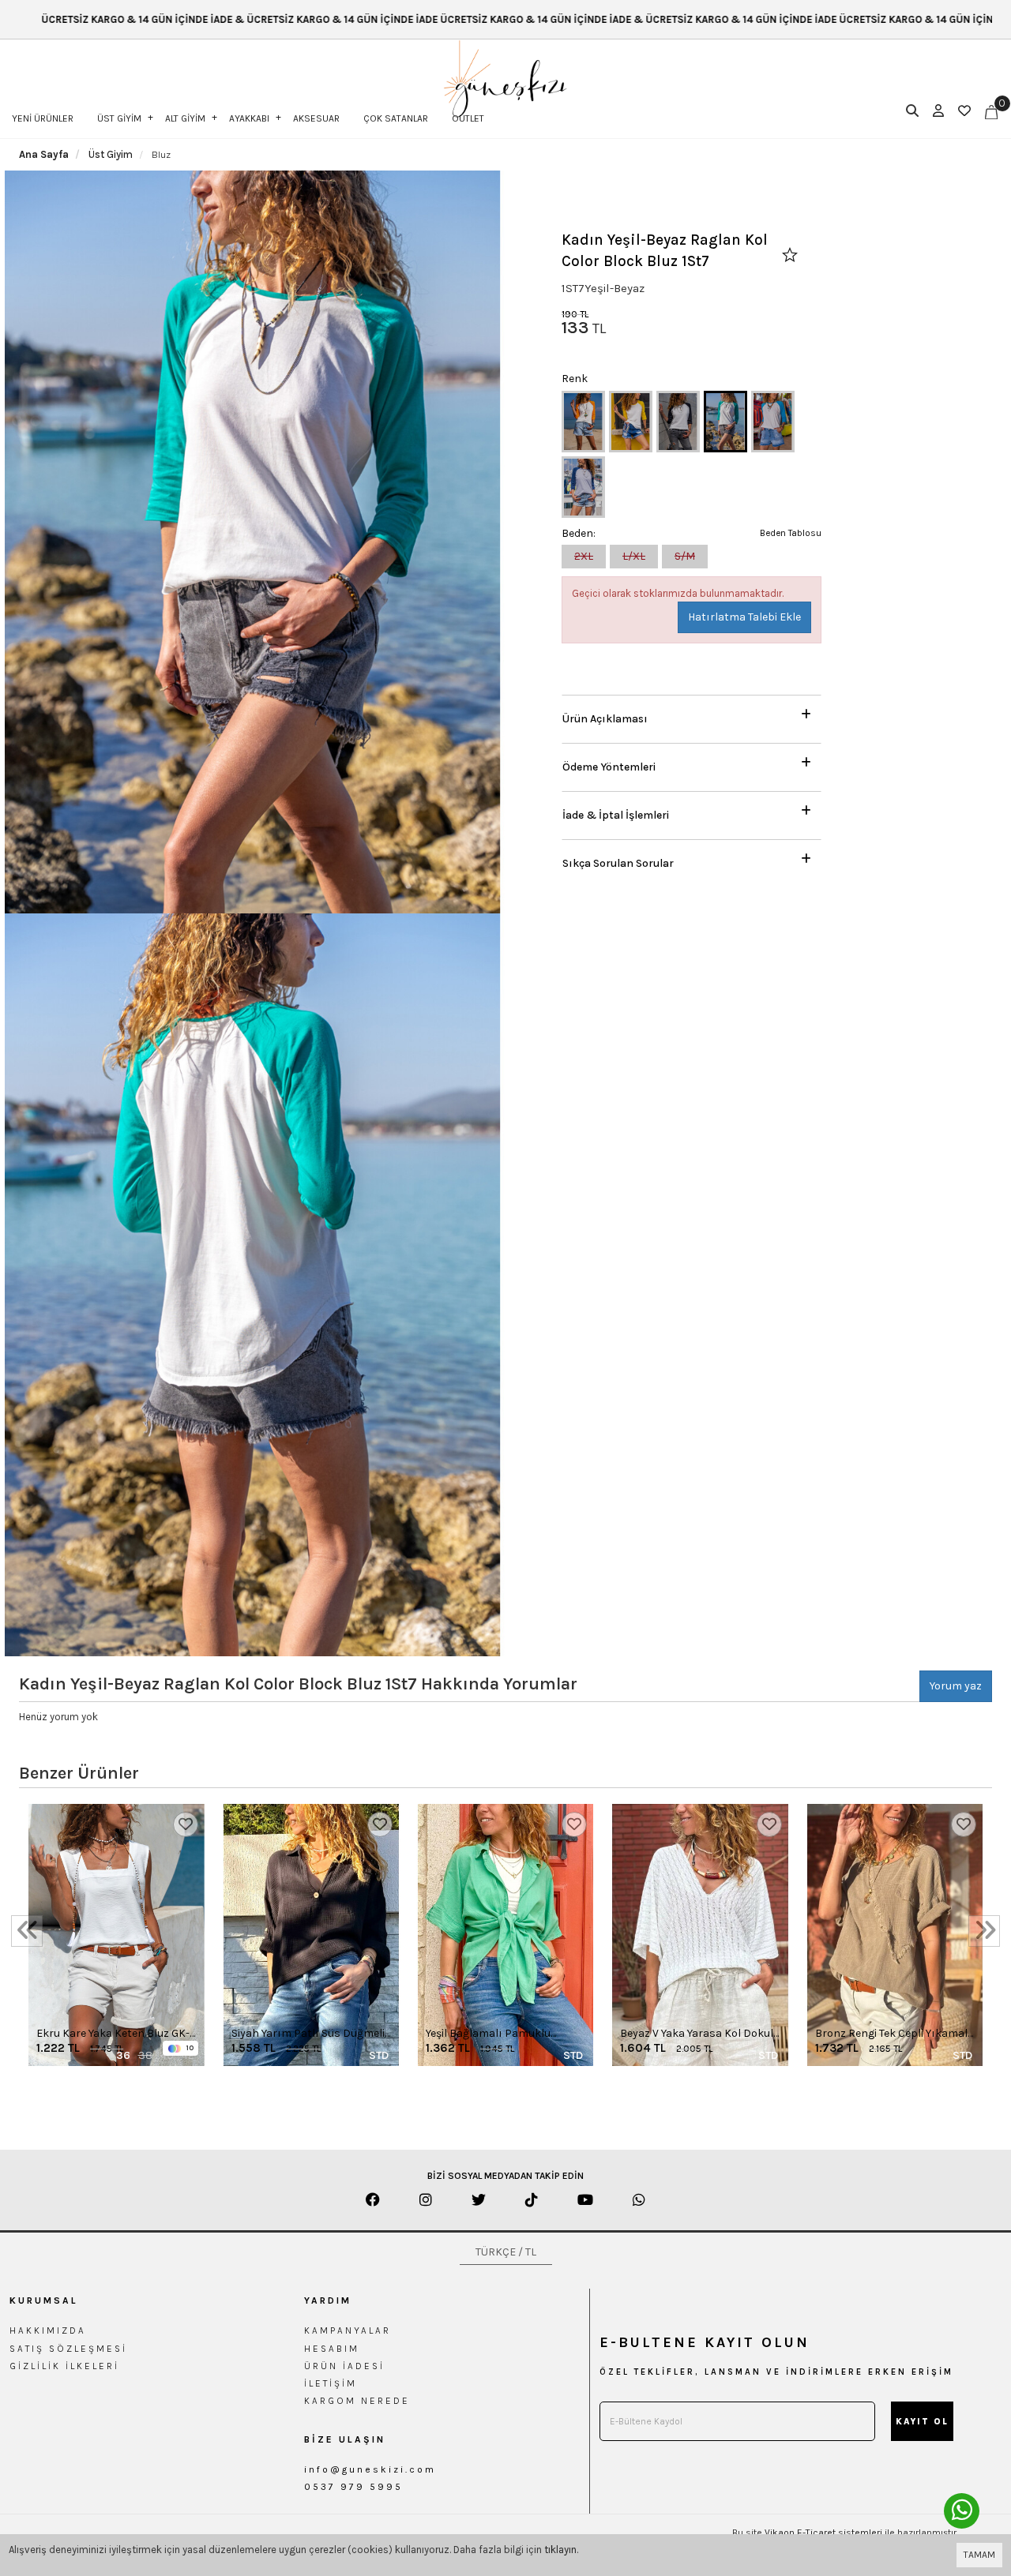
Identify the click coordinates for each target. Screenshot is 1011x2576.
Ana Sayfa (44, 154)
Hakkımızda (48, 2330)
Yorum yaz (956, 1686)
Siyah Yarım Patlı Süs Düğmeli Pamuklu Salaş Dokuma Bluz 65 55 (308, 2034)
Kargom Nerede (357, 2401)
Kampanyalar (348, 2330)
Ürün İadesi (344, 2366)
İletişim (331, 2383)
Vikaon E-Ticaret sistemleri (823, 2533)
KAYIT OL (922, 2422)
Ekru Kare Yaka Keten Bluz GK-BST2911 (113, 2034)
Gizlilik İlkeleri (64, 2366)
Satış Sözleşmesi (68, 2349)
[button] (692, 715)
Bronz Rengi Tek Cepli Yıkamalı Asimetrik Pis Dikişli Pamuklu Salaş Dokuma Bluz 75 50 (893, 2034)
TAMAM (979, 2555)
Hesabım (332, 2349)
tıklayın (560, 2550)
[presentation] (27, 1931)
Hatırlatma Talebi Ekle (744, 617)
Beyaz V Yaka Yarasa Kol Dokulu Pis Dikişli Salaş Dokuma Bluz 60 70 (700, 2034)
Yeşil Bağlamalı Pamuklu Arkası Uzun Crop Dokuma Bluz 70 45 (494, 2034)
